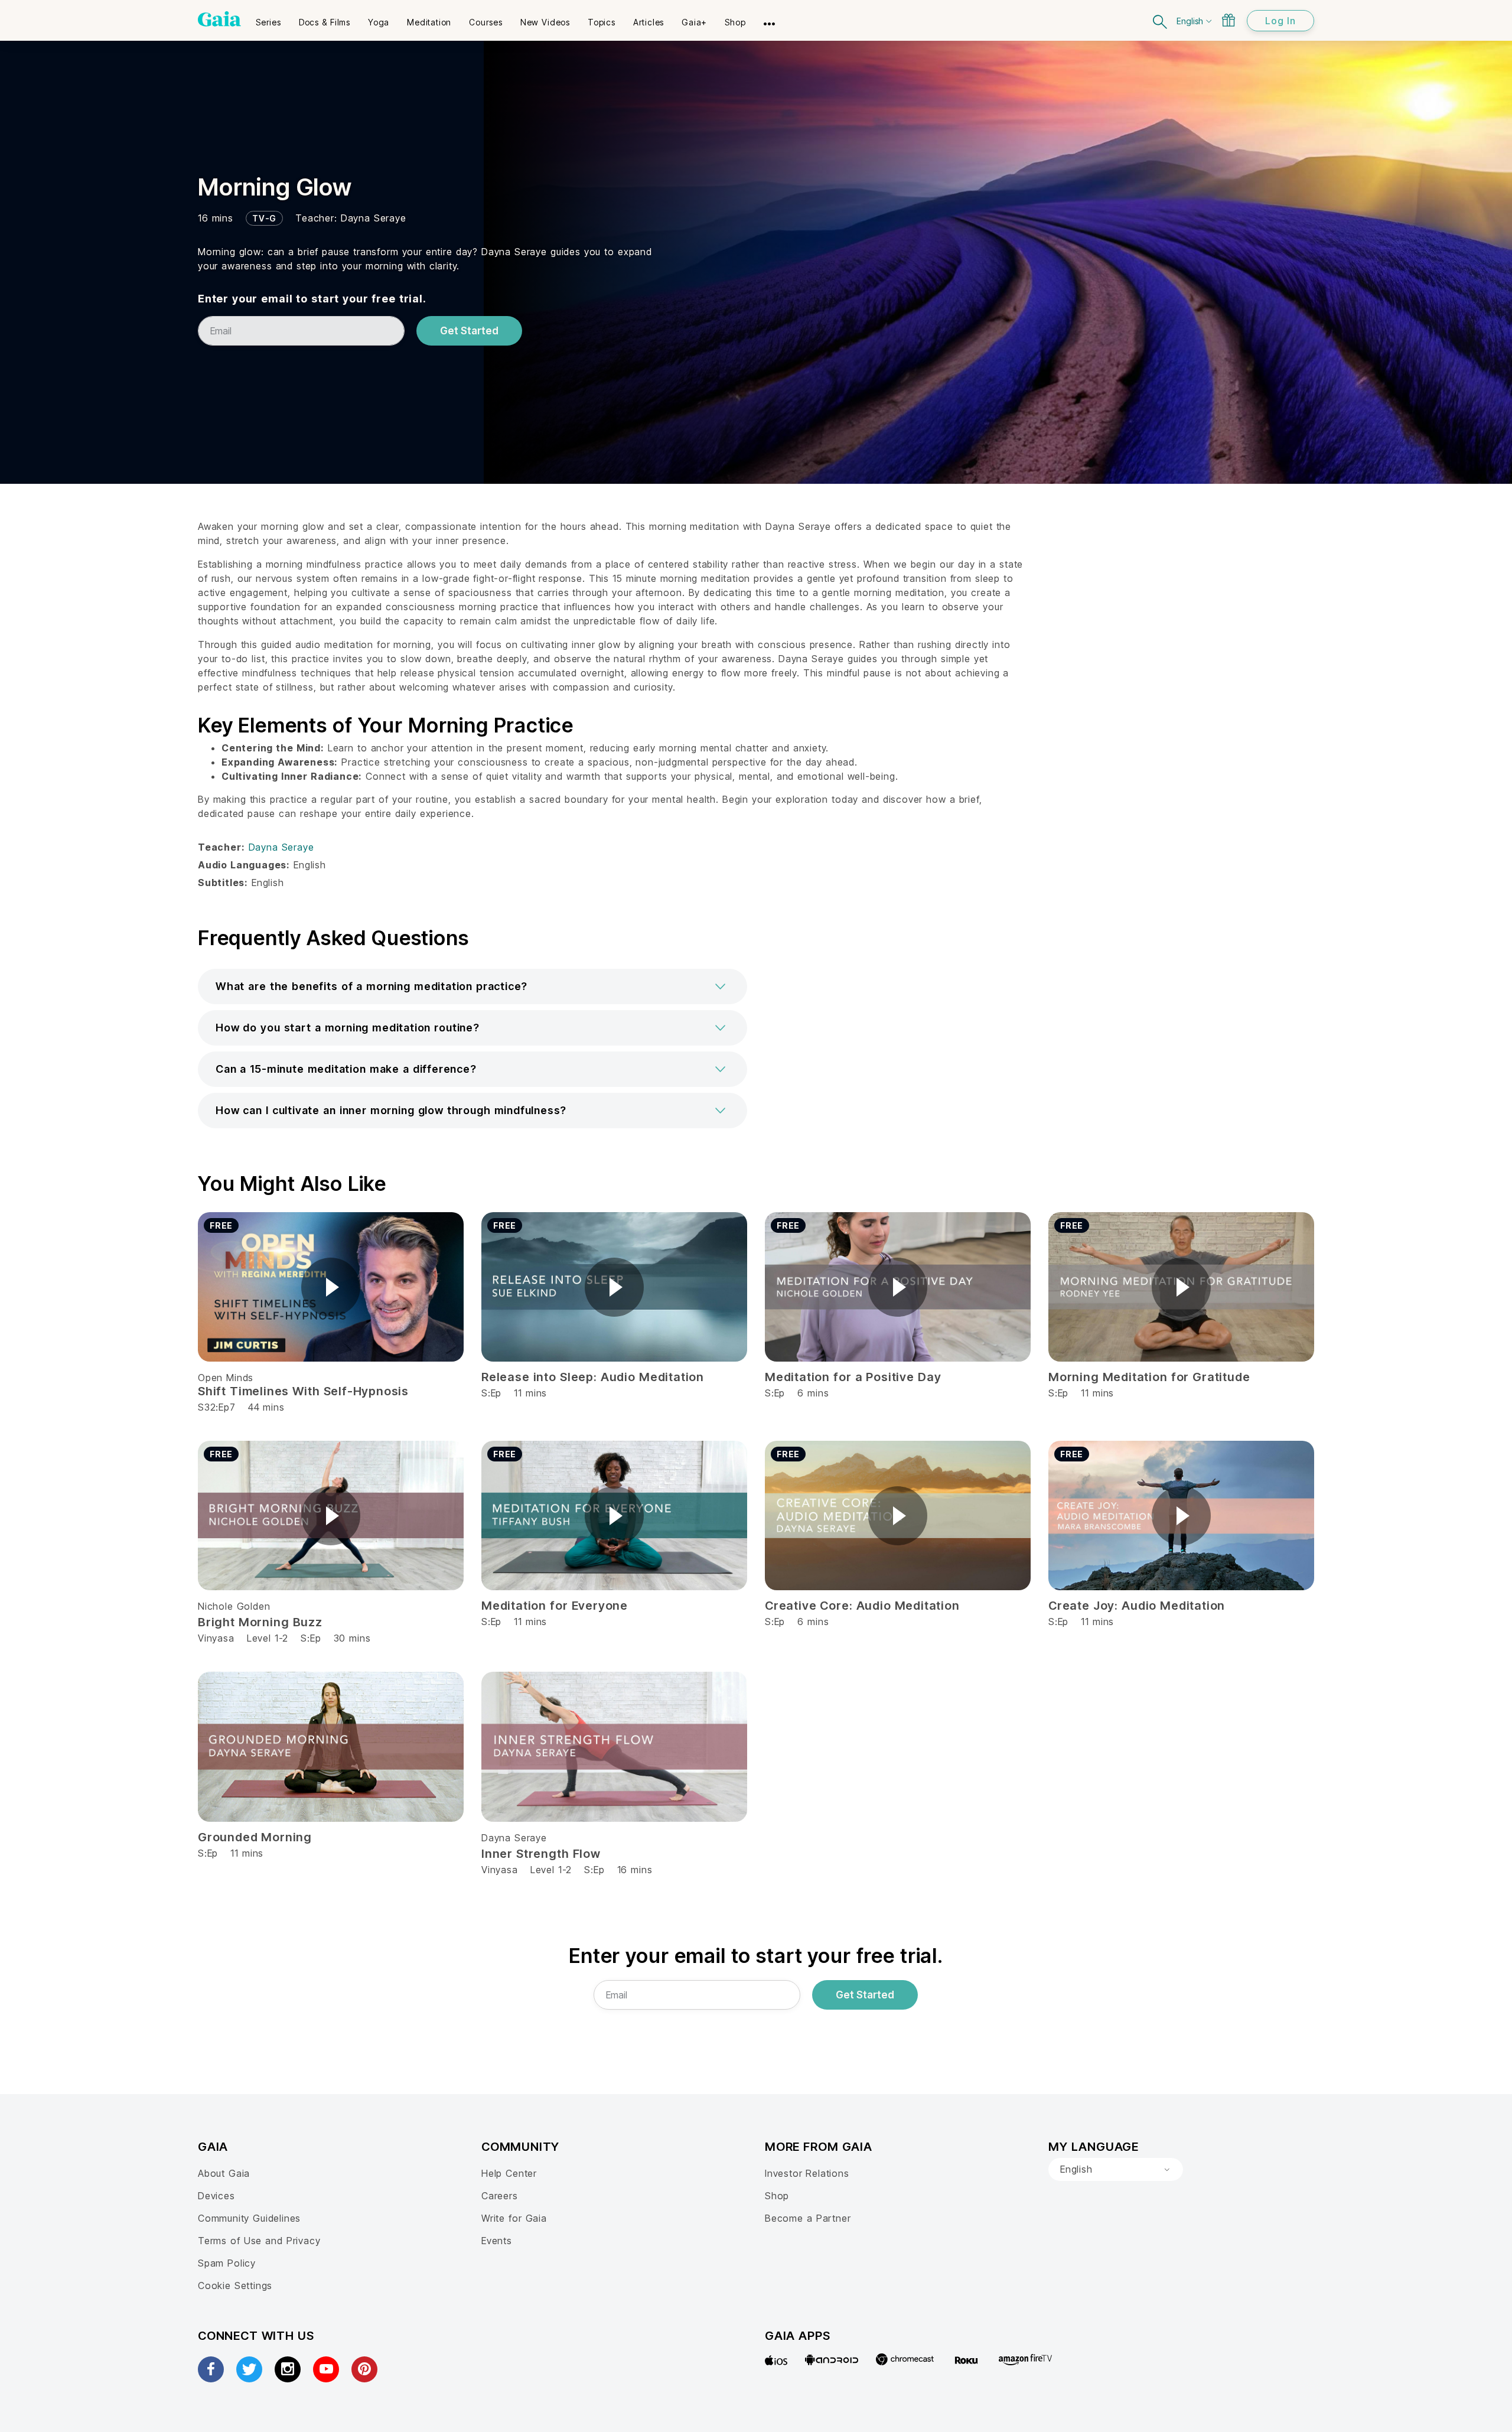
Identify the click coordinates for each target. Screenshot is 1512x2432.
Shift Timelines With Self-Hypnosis (303, 1391)
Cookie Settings (235, 2286)
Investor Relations (807, 2173)
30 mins (352, 1638)
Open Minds (226, 1378)
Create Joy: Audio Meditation (1137, 1606)
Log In (1280, 21)
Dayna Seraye (374, 218)
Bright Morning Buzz (260, 1622)
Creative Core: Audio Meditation (862, 1606)
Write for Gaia (514, 2218)
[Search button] (1161, 20)
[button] (472, 987)
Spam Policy (227, 2263)
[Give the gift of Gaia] (1228, 20)
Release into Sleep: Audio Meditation (593, 1377)
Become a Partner (808, 2218)
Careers (500, 2196)
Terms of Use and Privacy (259, 2241)
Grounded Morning (255, 1837)
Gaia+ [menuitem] (694, 22)
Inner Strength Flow (541, 1854)
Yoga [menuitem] (379, 22)
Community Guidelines (249, 2218)
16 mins (635, 1870)
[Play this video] (331, 1287)
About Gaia (224, 2173)
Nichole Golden (234, 1606)
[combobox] (1116, 2170)
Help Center (509, 2173)
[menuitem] (268, 18)
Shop (777, 2196)
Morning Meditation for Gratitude (1149, 1377)
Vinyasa (216, 1638)
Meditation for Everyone (555, 1606)
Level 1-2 (268, 1638)
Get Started (469, 331)
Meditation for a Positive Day (853, 1377)
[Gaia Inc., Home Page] (219, 19)
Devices (216, 2196)
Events (497, 2241)
